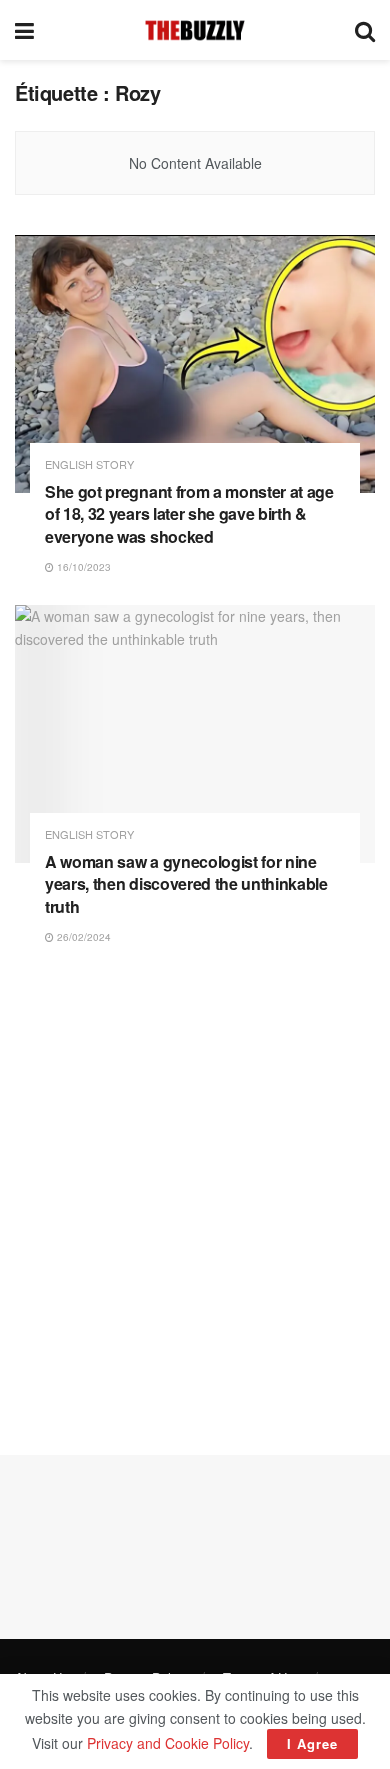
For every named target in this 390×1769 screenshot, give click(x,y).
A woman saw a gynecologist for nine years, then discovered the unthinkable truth (186, 884)
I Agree (312, 1743)
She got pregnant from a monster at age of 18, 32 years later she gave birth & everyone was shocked (189, 514)
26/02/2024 (82, 937)
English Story (89, 464)
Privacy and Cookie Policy (168, 1743)
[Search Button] (365, 30)
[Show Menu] (24, 30)
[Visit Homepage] (195, 30)
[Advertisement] (195, 1200)
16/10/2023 (82, 567)
